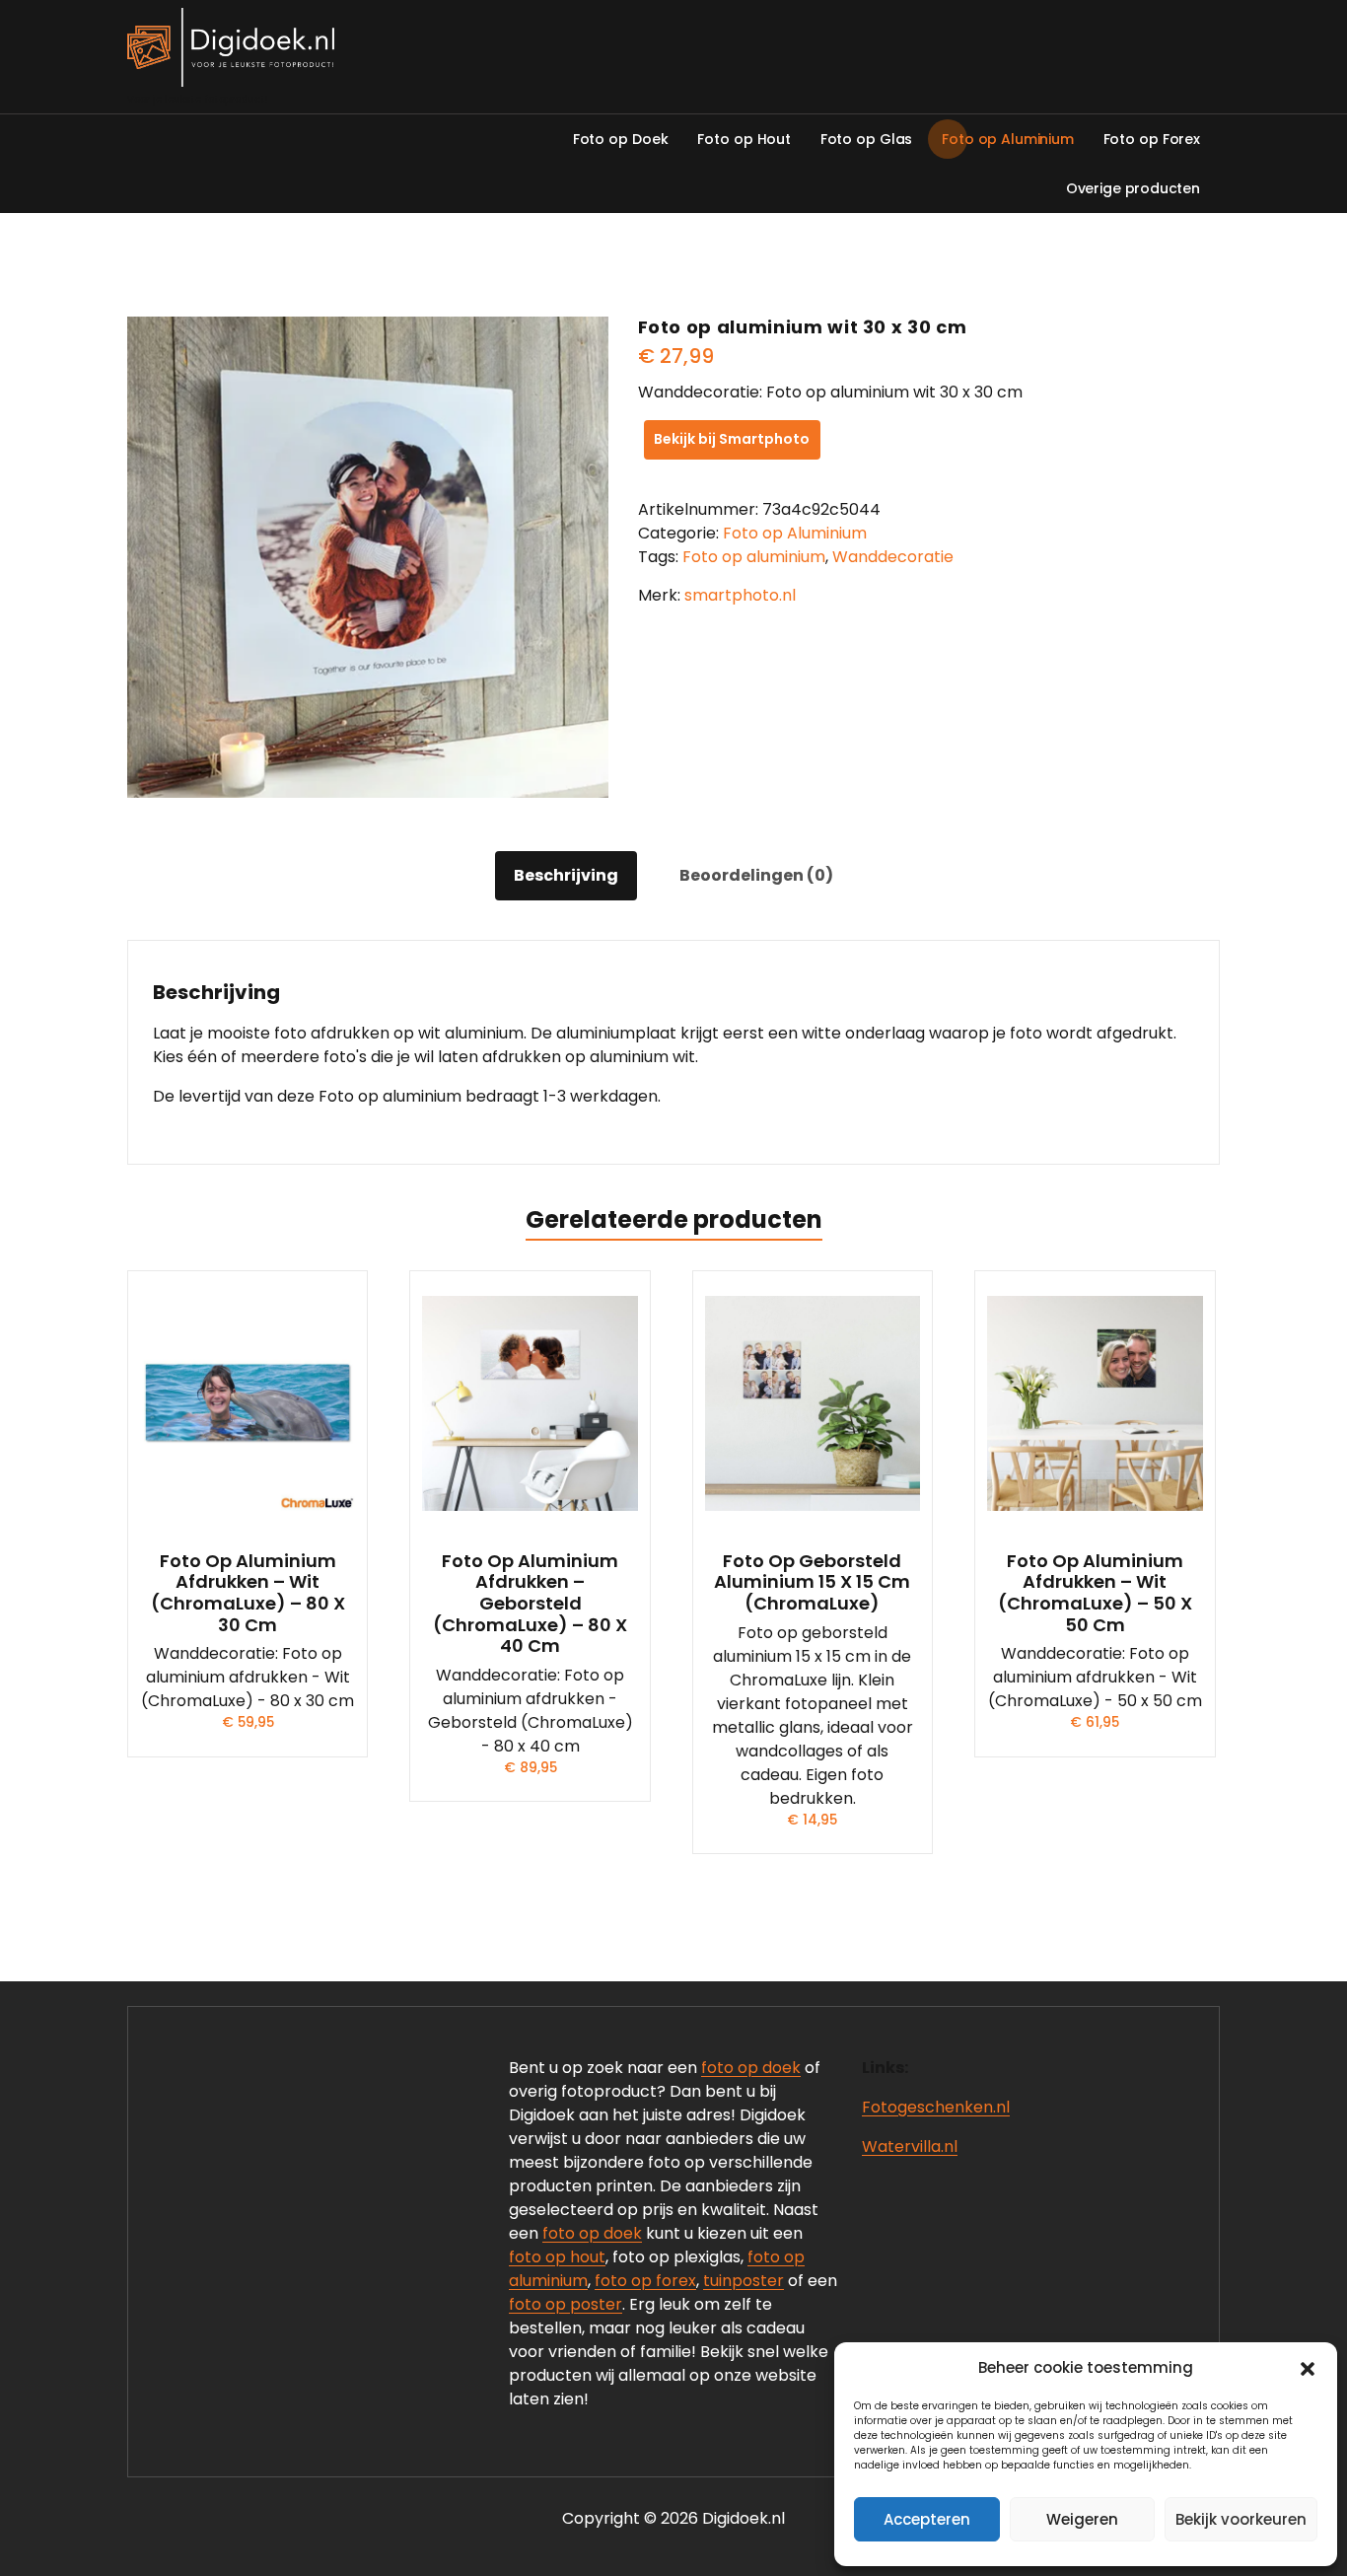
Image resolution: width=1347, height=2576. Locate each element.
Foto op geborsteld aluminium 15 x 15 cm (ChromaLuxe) (812, 1582)
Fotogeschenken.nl (936, 2107)
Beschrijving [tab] (566, 875)
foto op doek (751, 2068)
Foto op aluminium (754, 557)
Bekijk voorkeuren (1241, 2519)
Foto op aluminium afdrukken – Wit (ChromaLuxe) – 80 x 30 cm (248, 1593)
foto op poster (566, 2304)
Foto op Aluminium (795, 533)
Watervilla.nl (910, 2147)
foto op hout (557, 2257)
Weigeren (1082, 2519)
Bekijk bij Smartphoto (732, 439)
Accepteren (927, 2519)
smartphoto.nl (740, 595)
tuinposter (744, 2281)
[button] (1308, 2368)
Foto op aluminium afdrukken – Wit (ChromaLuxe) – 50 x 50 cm (1095, 1593)
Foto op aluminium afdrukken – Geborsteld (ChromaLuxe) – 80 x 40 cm (530, 1604)
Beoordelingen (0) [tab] (756, 875)
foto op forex (645, 2281)
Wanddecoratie (893, 557)
